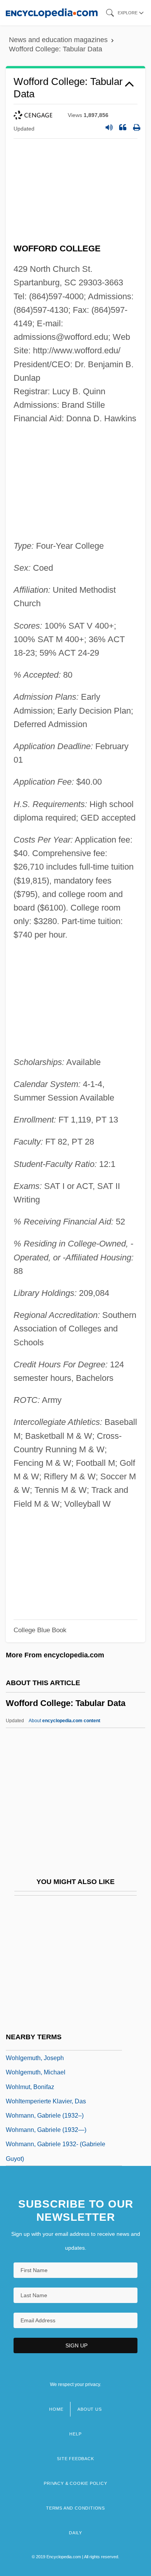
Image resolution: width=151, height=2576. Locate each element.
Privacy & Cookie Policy (75, 2483)
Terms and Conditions (75, 2508)
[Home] (52, 13)
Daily (75, 2533)
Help (75, 2434)
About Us (89, 2409)
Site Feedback (75, 2459)
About (64, 1721)
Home (56, 2409)
